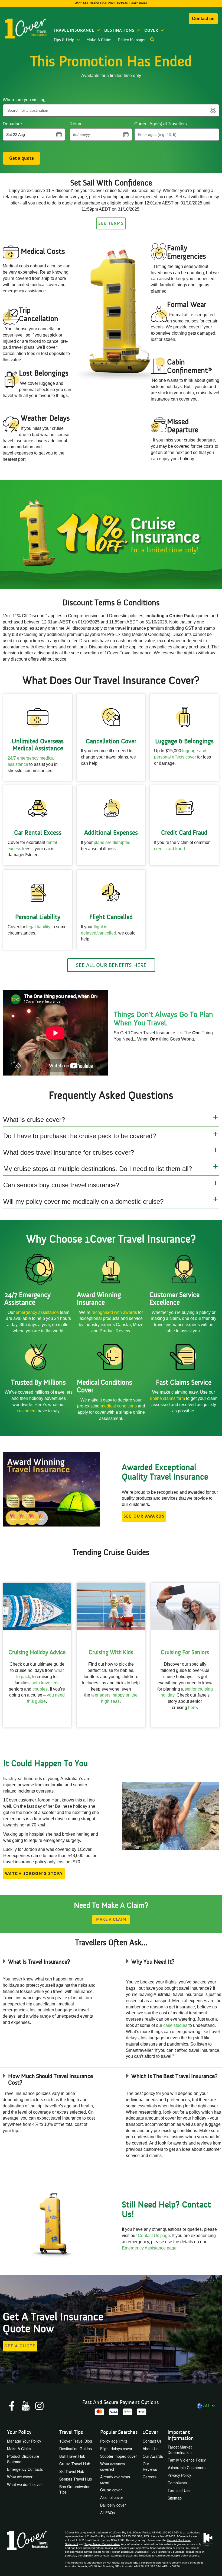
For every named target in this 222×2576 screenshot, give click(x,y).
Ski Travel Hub (72, 2471)
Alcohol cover (112, 2497)
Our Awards (153, 2456)
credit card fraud (169, 849)
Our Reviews (150, 2466)
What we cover (20, 2477)
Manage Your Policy (24, 2441)
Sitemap (175, 2498)
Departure (12, 124)
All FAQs (107, 2513)
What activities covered (112, 2466)
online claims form (168, 1398)
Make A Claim (99, 40)
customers (27, 1411)
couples (40, 1689)
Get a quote (22, 158)
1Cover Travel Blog (76, 2441)
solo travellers (45, 1683)
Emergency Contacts (25, 2469)
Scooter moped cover (119, 2456)
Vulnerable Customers (187, 2468)
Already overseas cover (115, 2479)
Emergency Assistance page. (150, 2248)
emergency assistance (38, 1312)
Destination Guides (76, 2449)
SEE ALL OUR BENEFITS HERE (111, 965)
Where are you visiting (24, 100)
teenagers (101, 1695)
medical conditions (119, 1406)
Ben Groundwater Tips (74, 2489)
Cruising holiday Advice (37, 1652)
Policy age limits (114, 2441)
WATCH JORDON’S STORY (34, 1874)
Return (76, 124)
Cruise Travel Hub (75, 2464)
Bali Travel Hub (72, 2456)
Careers (150, 2477)
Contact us (203, 19)
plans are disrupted (112, 842)
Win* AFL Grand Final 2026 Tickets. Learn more (111, 3)
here (192, 1708)
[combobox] (108, 110)
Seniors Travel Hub (76, 2479)
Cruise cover (111, 2490)
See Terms (111, 223)
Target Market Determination (180, 2450)
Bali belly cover (113, 2505)
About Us (151, 2449)
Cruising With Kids (111, 1652)
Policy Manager (132, 40)
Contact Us (152, 2441)
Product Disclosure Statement (23, 2459)
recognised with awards (114, 1312)
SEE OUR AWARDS (144, 1516)
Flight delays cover (116, 2449)
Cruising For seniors (185, 1652)
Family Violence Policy (187, 2460)
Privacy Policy (179, 2475)
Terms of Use (179, 2490)
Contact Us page (154, 2236)
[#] (111, 535)
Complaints (177, 2483)
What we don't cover (25, 2484)
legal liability (38, 927)
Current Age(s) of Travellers (161, 124)
